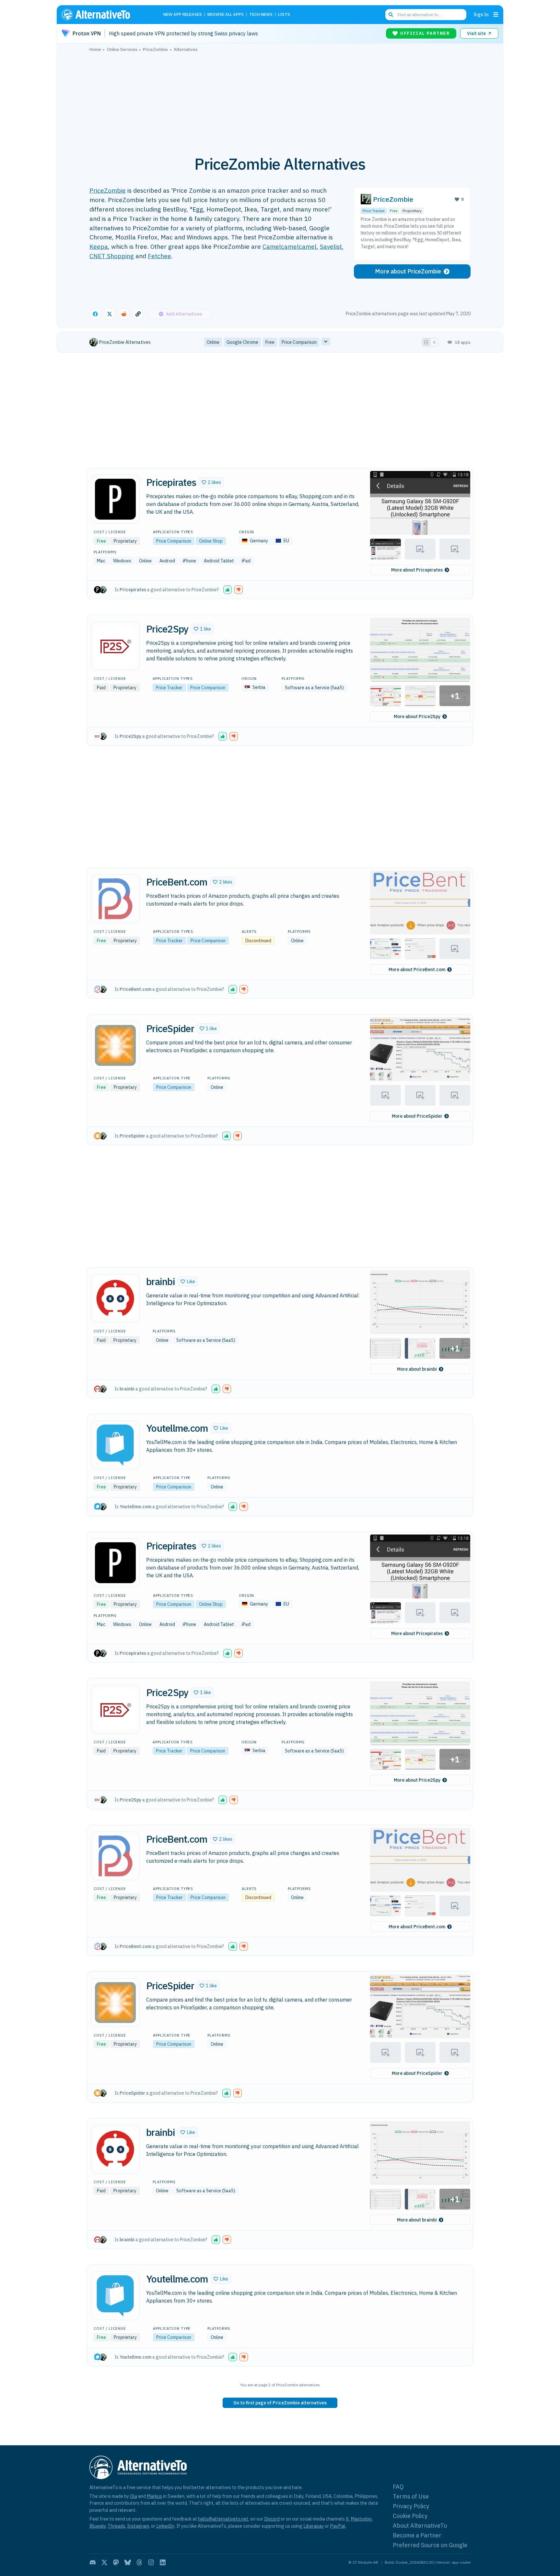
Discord (272, 2519)
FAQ (398, 2487)
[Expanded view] (426, 342)
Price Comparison (174, 541)
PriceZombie (108, 190)
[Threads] (139, 2562)
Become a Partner (417, 2535)
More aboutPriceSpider (417, 1116)
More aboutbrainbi (417, 1369)
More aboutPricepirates (417, 570)
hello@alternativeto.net (223, 2519)
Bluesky (98, 2526)
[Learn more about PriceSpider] (115, 1045)
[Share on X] (110, 314)
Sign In (481, 14)
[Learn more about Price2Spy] (115, 646)
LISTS (284, 15)
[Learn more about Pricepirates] (115, 499)
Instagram (138, 2526)
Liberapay (314, 2526)
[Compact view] (434, 342)
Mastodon (361, 2519)
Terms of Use (411, 2496)
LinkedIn (165, 2526)
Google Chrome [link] (242, 342)
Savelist (331, 246)
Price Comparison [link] (299, 342)
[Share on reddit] (124, 314)
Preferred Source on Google (430, 2545)
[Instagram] (151, 2562)
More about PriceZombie (408, 271)
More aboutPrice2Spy (417, 716)
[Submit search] (391, 15)
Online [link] (213, 342)
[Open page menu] (496, 15)
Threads (116, 2526)
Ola (134, 2496)
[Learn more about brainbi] (115, 1298)
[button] (211, 482)
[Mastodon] (116, 2562)
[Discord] (93, 2562)
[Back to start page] (105, 15)
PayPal (338, 2526)
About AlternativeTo (420, 2526)
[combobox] (426, 15)
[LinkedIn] (163, 2562)
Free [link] (270, 342)
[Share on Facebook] (95, 314)
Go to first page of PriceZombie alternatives (280, 2403)
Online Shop (211, 541)
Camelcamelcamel (290, 246)
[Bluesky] (128, 2562)
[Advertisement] (280, 100)
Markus (154, 2496)
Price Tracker (374, 211)
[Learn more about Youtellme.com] (115, 1445)
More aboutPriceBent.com (417, 969)
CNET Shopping (112, 256)
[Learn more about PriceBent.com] (115, 899)
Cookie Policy (410, 2516)
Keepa (99, 246)
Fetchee (159, 256)
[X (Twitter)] (104, 2562)
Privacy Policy (411, 2506)
